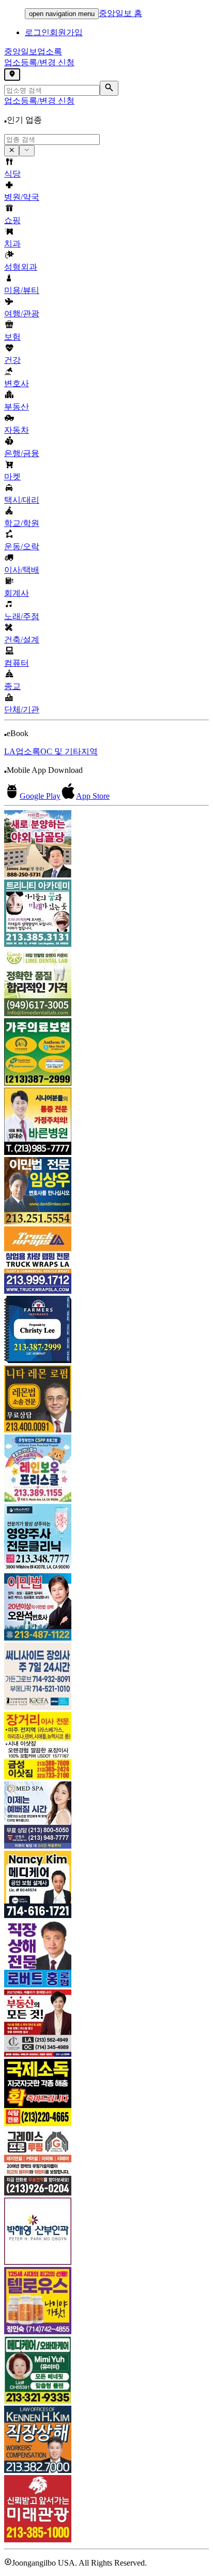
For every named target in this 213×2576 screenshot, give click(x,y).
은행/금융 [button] (22, 453)
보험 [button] (12, 337)
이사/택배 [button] (22, 570)
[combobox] (52, 140)
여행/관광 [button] (22, 313)
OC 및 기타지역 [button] (69, 751)
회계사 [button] (17, 593)
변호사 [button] (17, 383)
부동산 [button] (17, 407)
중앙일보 (33, 52)
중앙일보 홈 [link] (120, 13)
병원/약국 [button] (22, 197)
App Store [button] (93, 796)
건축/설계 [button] (22, 640)
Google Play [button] (40, 796)
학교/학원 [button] (22, 523)
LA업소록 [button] (22, 751)
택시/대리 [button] (22, 500)
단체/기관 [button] (22, 709)
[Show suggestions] (12, 151)
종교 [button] (12, 686)
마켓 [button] (12, 477)
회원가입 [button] (66, 32)
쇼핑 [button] (12, 220)
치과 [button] (12, 244)
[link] (106, 845)
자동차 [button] (17, 430)
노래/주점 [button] (22, 616)
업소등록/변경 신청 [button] (39, 62)
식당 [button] (12, 174)
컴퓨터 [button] (17, 663)
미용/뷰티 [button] (22, 290)
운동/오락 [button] (22, 546)
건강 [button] (12, 360)
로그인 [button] (37, 32)
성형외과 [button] (21, 267)
